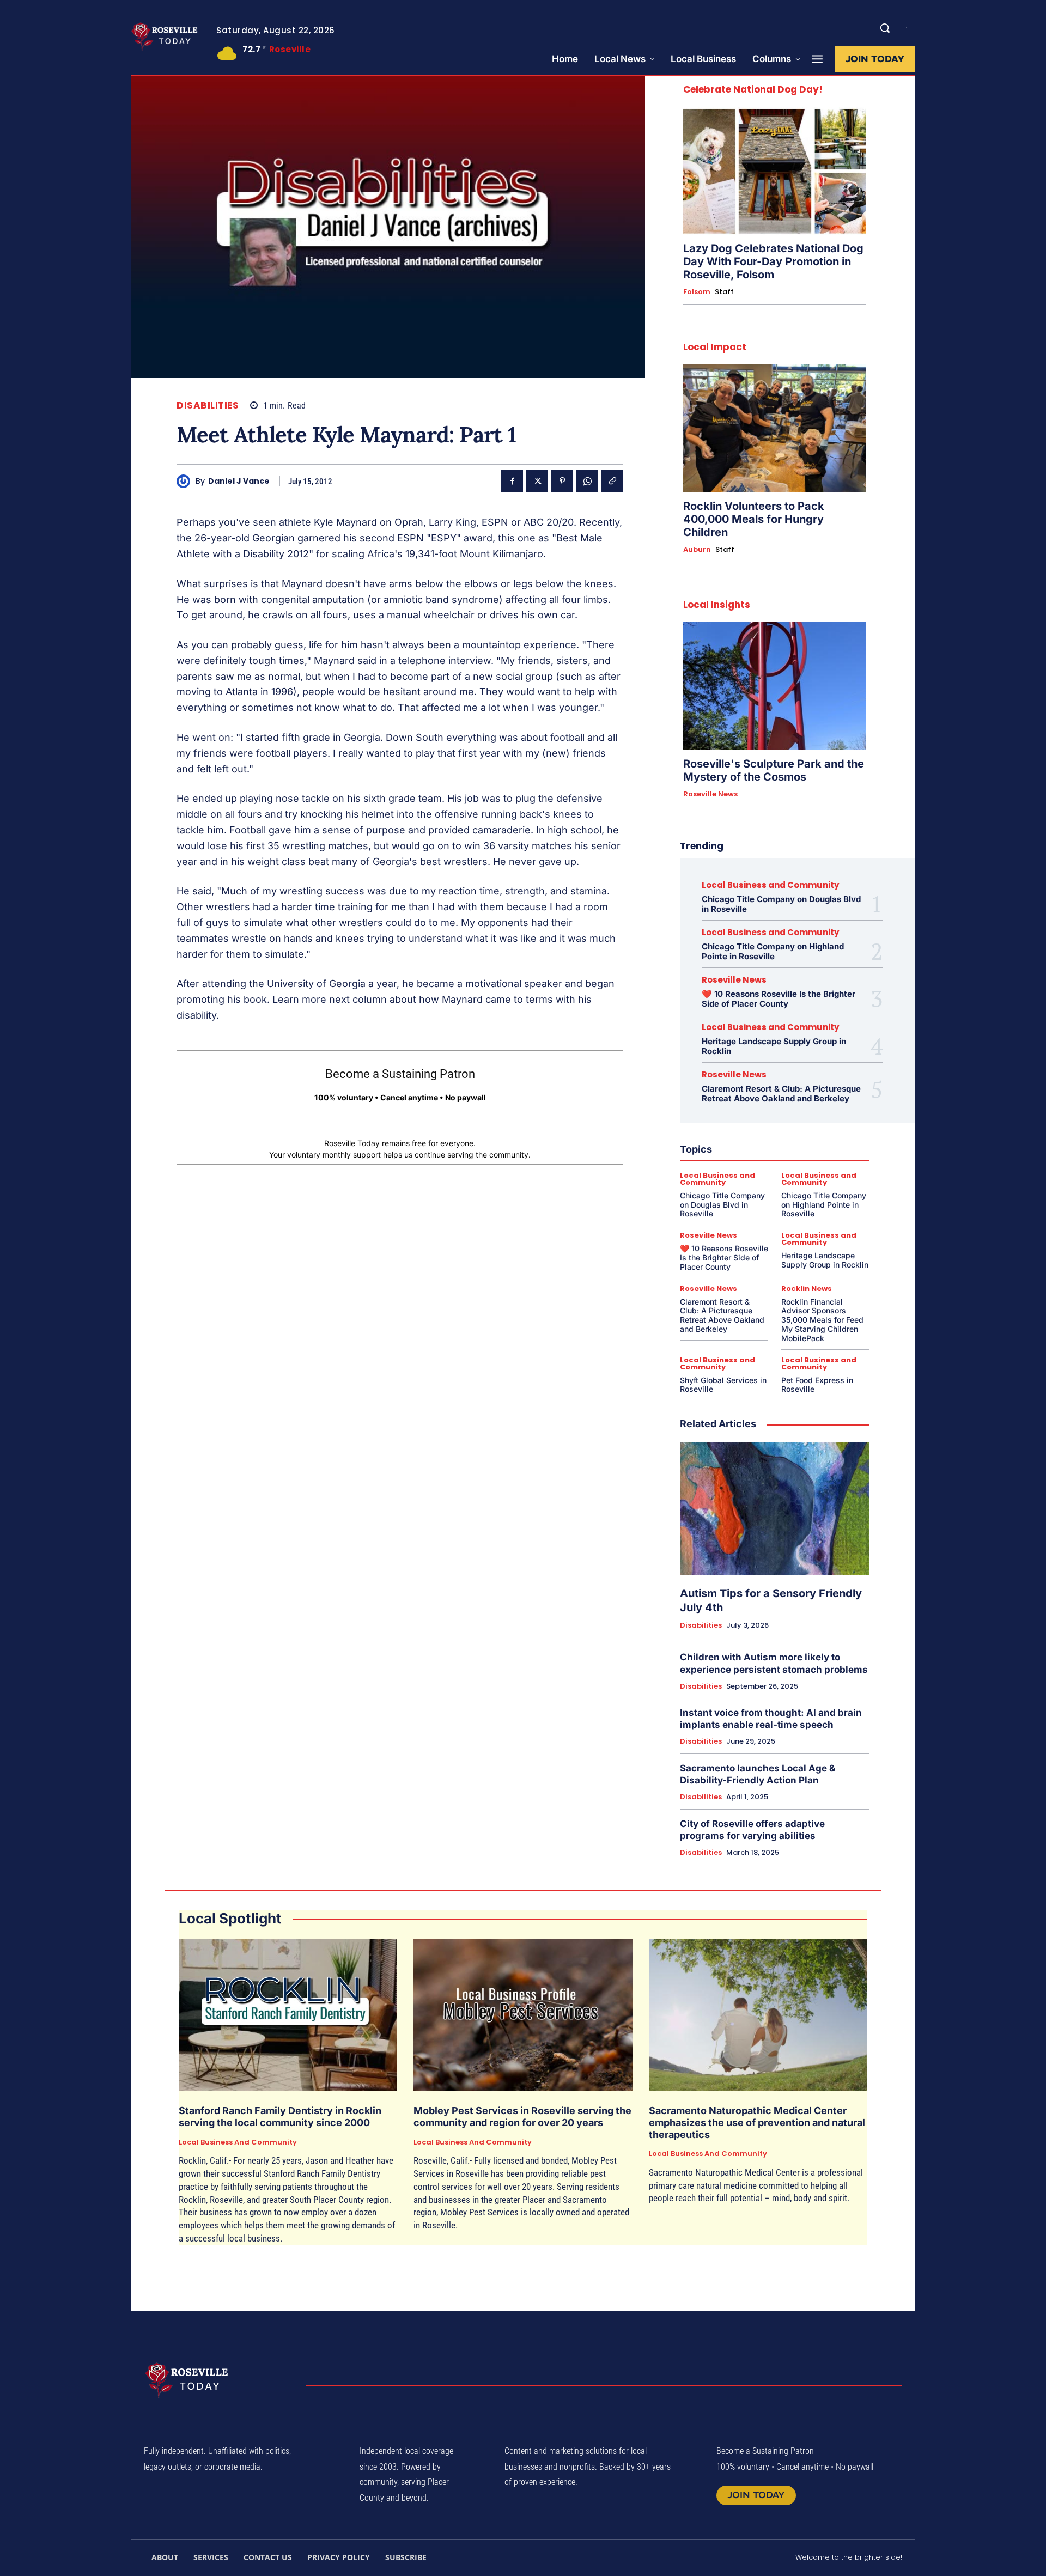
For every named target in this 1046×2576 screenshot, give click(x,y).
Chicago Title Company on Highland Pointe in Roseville (773, 951)
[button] (885, 28)
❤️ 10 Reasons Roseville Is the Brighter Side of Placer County (779, 999)
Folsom (697, 292)
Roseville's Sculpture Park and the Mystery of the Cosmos (774, 770)
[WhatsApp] (587, 481)
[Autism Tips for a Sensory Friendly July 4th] (775, 1509)
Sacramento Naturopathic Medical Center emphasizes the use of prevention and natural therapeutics (757, 2122)
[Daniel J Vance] (186, 481)
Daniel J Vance (239, 481)
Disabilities (208, 406)
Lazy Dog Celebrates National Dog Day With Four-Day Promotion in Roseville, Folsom (773, 261)
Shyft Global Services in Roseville (723, 1385)
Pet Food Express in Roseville (817, 1385)
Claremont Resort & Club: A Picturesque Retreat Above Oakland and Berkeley (781, 1094)
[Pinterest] (562, 481)
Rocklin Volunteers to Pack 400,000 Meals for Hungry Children (754, 519)
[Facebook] (512, 481)
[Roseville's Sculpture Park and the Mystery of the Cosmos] (775, 686)
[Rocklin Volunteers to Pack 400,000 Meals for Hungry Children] (775, 428)
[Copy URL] (612, 481)
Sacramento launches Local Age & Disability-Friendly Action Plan (758, 1774)
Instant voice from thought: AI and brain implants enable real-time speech (771, 1719)
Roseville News (710, 794)
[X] (537, 481)
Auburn (697, 550)
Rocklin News (807, 1289)
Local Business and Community (770, 885)
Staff (724, 292)
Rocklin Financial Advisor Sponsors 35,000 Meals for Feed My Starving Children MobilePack (822, 1320)
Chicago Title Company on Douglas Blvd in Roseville (781, 904)
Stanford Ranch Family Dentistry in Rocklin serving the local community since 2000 (280, 2117)
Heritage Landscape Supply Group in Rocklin (774, 1046)
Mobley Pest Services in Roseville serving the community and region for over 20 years (522, 2117)
